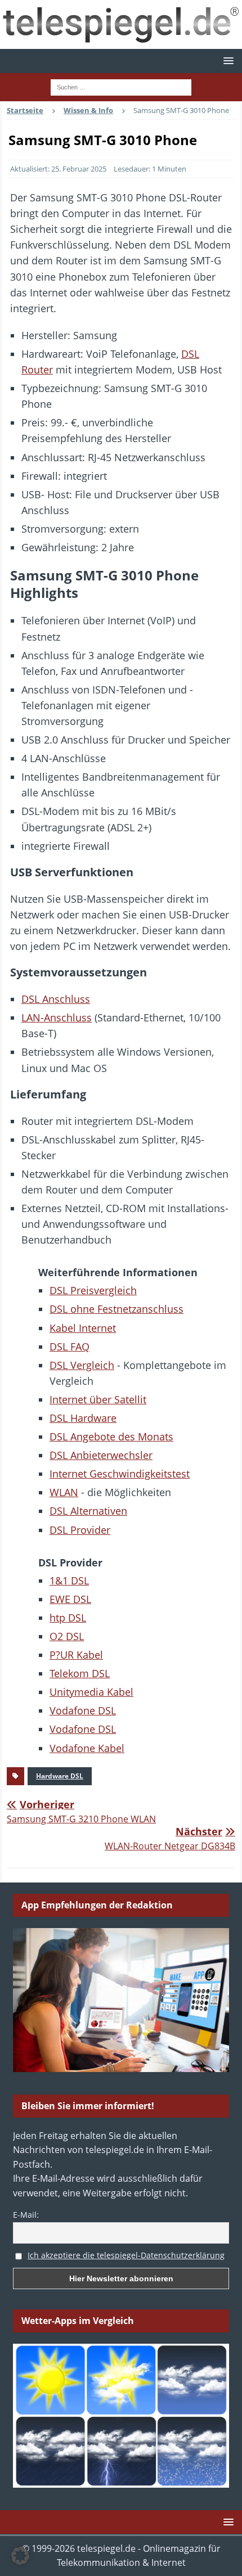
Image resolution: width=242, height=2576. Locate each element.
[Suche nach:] (121, 87)
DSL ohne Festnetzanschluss (116, 1309)
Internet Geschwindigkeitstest (120, 1474)
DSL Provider (80, 1530)
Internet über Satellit (98, 1399)
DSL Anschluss (56, 999)
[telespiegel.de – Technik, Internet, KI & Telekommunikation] (121, 24)
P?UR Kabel (76, 1655)
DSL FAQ (70, 1346)
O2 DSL (67, 1636)
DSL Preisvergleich (93, 1290)
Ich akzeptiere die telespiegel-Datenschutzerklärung (126, 2255)
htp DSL (68, 1618)
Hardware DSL (60, 1776)
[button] (227, 60)
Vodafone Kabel (87, 1748)
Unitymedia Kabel (91, 1692)
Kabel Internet (83, 1328)
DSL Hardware (83, 1418)
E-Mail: (26, 2215)
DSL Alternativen (88, 1511)
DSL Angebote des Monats (111, 1436)
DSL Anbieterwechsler (101, 1455)
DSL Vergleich (82, 1365)
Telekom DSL (80, 1673)
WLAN (64, 1492)
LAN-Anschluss (57, 1017)
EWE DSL (70, 1599)
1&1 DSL (69, 1580)
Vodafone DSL (83, 1710)
